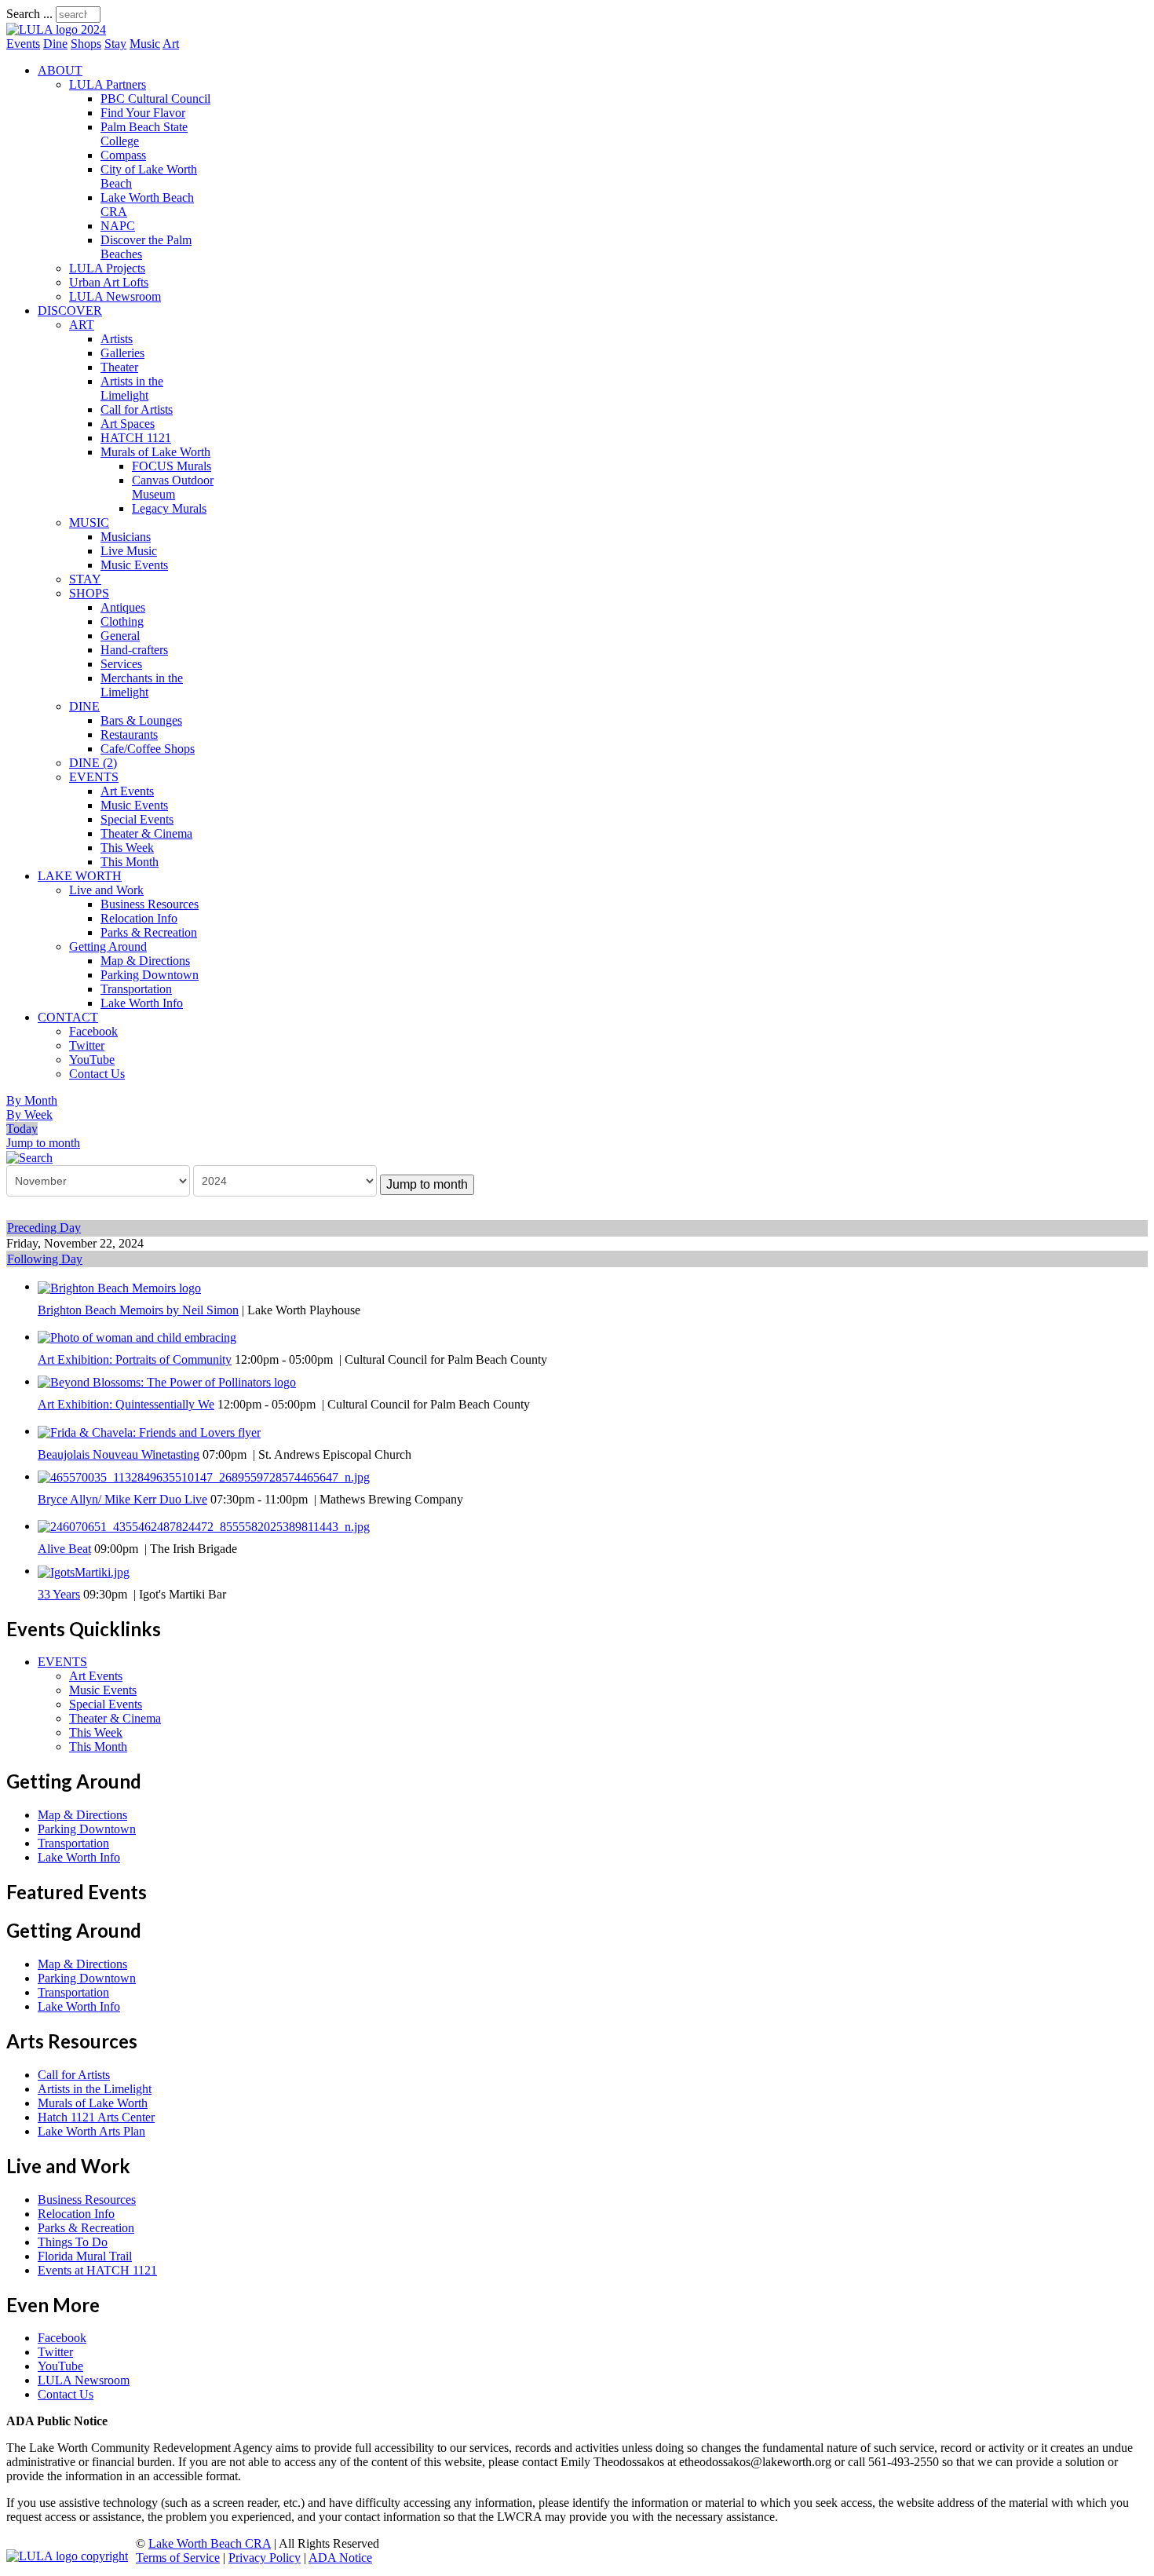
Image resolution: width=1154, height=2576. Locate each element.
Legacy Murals (169, 508)
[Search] (29, 1157)
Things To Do (73, 2242)
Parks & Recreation (149, 932)
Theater (119, 367)
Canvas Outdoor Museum (173, 487)
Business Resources (150, 904)
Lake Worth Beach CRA (210, 2543)
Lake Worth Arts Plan (91, 2131)
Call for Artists (137, 409)
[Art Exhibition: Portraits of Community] (137, 1337)
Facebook (93, 1031)
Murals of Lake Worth (155, 452)
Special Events (137, 819)
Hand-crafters (134, 650)
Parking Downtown (150, 975)
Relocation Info (139, 918)
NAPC (118, 226)
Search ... (29, 14)
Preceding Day (44, 1228)
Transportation (136, 989)
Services (121, 664)
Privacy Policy (265, 2558)
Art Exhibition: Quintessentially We (126, 1404)
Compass (123, 155)
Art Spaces (128, 424)
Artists (117, 339)
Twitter (87, 1045)
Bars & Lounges (141, 720)
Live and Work (106, 890)
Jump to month (43, 1143)
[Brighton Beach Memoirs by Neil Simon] (119, 1286)
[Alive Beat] (204, 1526)
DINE (84, 706)
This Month (130, 862)
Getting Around (108, 946)
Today (22, 1129)
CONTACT (68, 1017)
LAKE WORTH (80, 876)
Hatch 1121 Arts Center (96, 2117)
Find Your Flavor (143, 113)
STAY (85, 579)
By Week (29, 1114)
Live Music (129, 551)
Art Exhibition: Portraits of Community (135, 1359)
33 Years (59, 1594)
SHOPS (89, 593)
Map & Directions (145, 961)
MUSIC (89, 523)
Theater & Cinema (146, 833)
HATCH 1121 (136, 438)
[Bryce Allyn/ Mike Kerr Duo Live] (204, 1476)
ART (82, 325)
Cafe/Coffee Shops (148, 749)
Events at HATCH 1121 (97, 2270)
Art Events (127, 791)
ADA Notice (340, 2558)
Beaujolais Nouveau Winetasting (119, 1454)
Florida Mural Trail (85, 2256)
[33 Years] (84, 1571)
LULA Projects (107, 268)
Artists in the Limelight (132, 388)
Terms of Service (178, 2558)
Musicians (126, 537)
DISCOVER (70, 311)
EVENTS (94, 777)
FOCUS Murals (172, 466)
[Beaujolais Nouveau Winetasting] (149, 1431)
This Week (127, 848)
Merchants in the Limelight (142, 685)
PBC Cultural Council (155, 99)
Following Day (45, 1259)
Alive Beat (64, 1549)
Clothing (122, 621)
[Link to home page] (56, 29)
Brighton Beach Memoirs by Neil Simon (138, 1310)
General (120, 636)
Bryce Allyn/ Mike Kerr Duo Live (122, 1499)
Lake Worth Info (142, 1003)
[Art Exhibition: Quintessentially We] (167, 1381)
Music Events (134, 565)
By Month (32, 1100)
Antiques (123, 607)
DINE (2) (93, 763)
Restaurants (129, 734)
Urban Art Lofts (109, 282)
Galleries (122, 353)
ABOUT (60, 70)
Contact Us (97, 1074)
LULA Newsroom (115, 296)
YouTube (92, 1060)
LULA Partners (108, 84)
